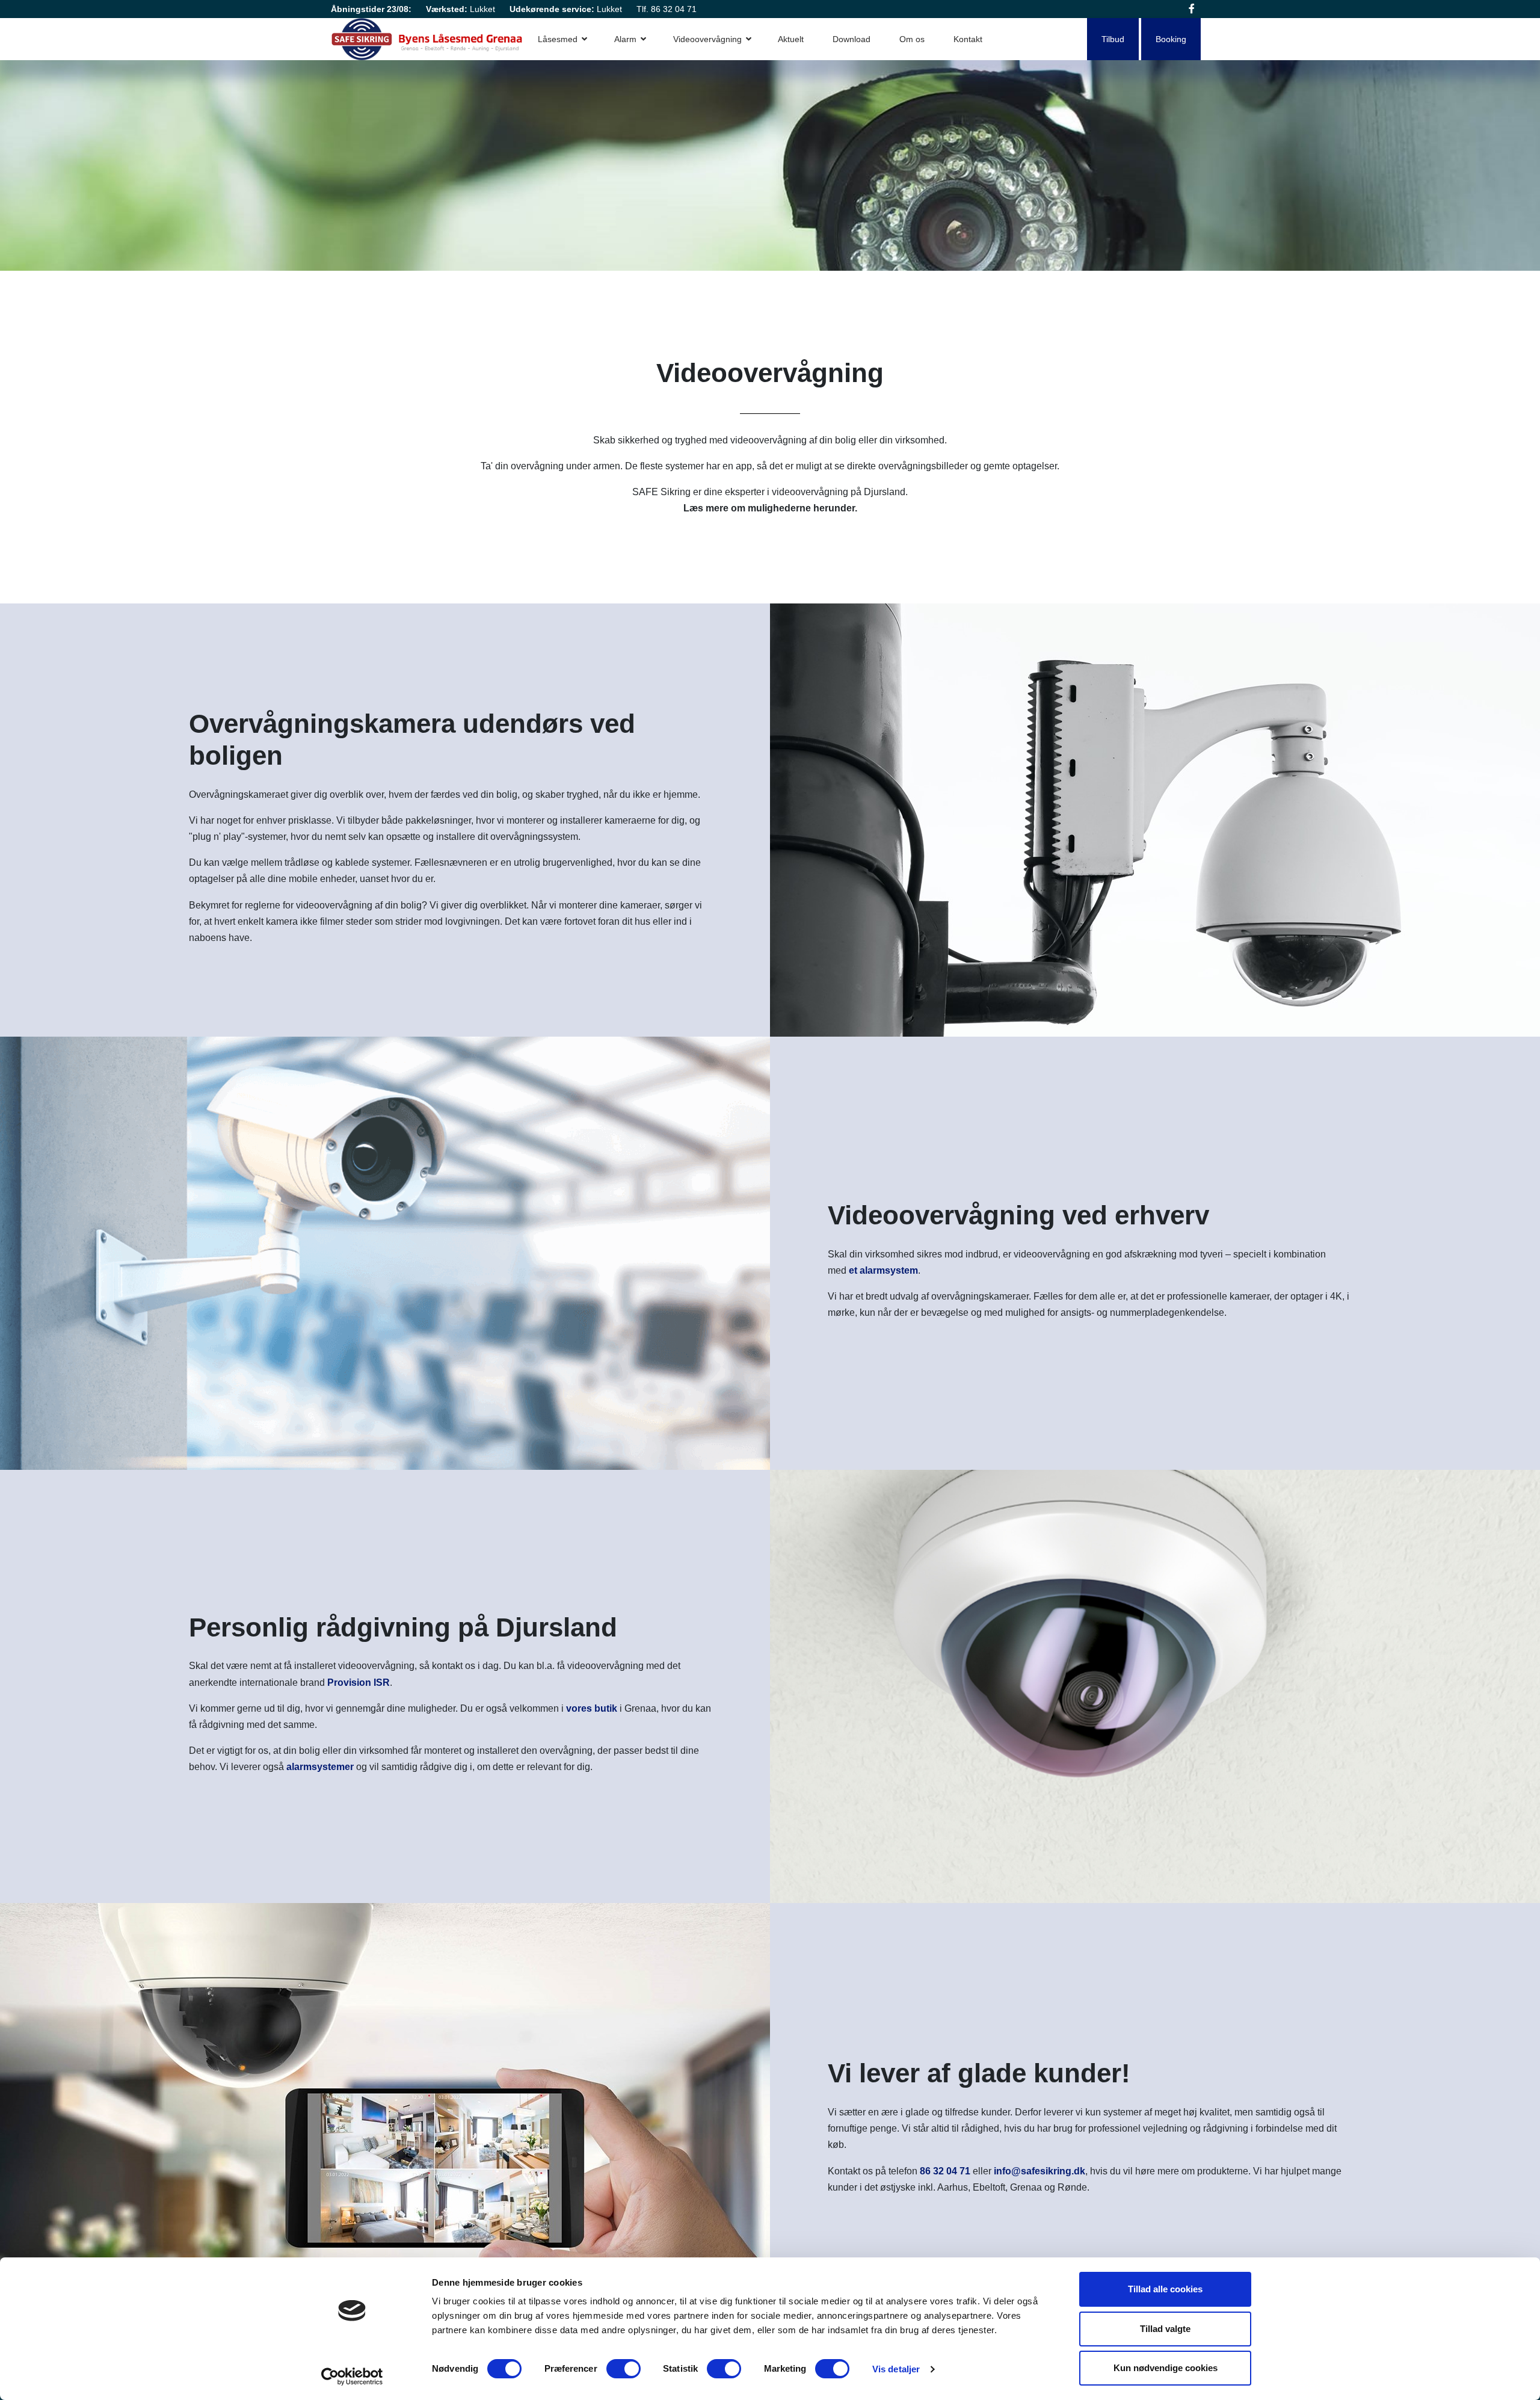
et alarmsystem (883, 1270)
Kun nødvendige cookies (1166, 2368)
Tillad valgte (1165, 2329)
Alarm (625, 39)
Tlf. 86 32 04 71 (667, 9)
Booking (1171, 39)
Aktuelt (791, 39)
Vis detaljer (896, 2369)
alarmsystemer (320, 1767)
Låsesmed (558, 39)
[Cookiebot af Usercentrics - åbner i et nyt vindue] (352, 2377)
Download (852, 39)
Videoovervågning (707, 39)
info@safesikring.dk (1039, 2171)
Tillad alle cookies (1165, 2289)
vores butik (592, 1708)
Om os (912, 39)
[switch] (624, 2369)
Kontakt (968, 39)
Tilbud (1113, 39)
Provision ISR (359, 1683)
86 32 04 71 (945, 2171)
